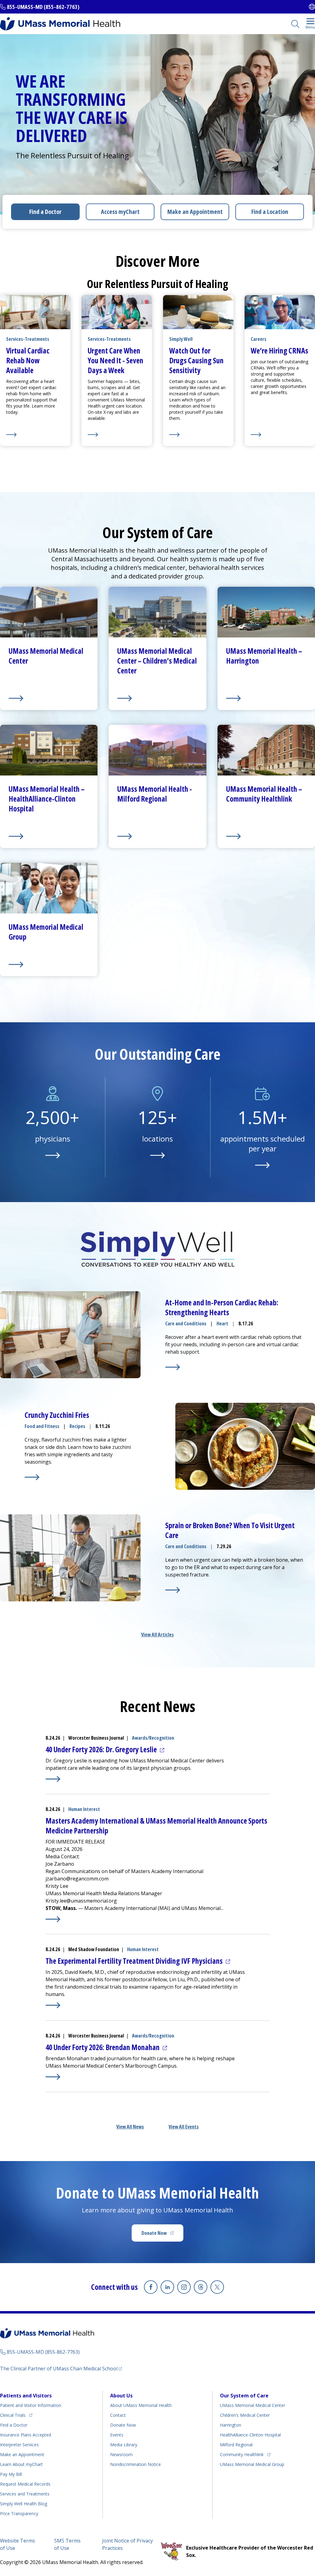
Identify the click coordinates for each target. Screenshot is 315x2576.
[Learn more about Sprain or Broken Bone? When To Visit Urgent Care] (173, 1590)
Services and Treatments (25, 2494)
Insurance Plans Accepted (26, 2435)
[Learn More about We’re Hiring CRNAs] (280, 435)
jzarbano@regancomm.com (77, 1879)
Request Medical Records (25, 2484)
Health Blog (24, 2504)
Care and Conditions (186, 1324)
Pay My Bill (11, 2474)
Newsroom (121, 2454)
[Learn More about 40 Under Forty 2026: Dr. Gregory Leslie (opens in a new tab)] (53, 1779)
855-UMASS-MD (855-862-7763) (43, 7)
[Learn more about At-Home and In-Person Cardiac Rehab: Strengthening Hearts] (173, 1367)
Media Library (124, 2445)
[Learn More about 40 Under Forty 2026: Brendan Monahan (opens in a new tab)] (53, 2077)
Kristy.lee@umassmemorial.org (81, 1901)
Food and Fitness (42, 1426)
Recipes (77, 1426)
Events (117, 2435)
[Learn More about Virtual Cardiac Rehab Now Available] (35, 435)
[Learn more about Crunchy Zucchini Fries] (32, 1477)
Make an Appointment (195, 212)
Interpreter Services (19, 2445)
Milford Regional (236, 2445)
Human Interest (84, 1809)
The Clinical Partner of (61, 2368)
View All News (130, 2127)
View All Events (184, 2127)
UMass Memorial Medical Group (252, 2464)
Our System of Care (244, 2396)
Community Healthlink (242, 2454)
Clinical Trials (16, 2415)
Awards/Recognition (153, 1738)
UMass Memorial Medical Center (253, 2405)
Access (120, 212)
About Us (121, 2396)
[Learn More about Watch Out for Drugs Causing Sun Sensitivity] (198, 435)
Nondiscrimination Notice (136, 2464)
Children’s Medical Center (245, 2415)
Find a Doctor (45, 212)
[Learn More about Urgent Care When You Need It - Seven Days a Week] (117, 435)
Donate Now (162, 2235)
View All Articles (157, 1635)
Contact (118, 2415)
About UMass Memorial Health (141, 2405)
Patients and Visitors (26, 2396)
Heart (222, 1324)
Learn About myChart (21, 2464)
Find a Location (270, 212)
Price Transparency (19, 2513)
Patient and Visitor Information (31, 2405)
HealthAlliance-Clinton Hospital (250, 2435)
